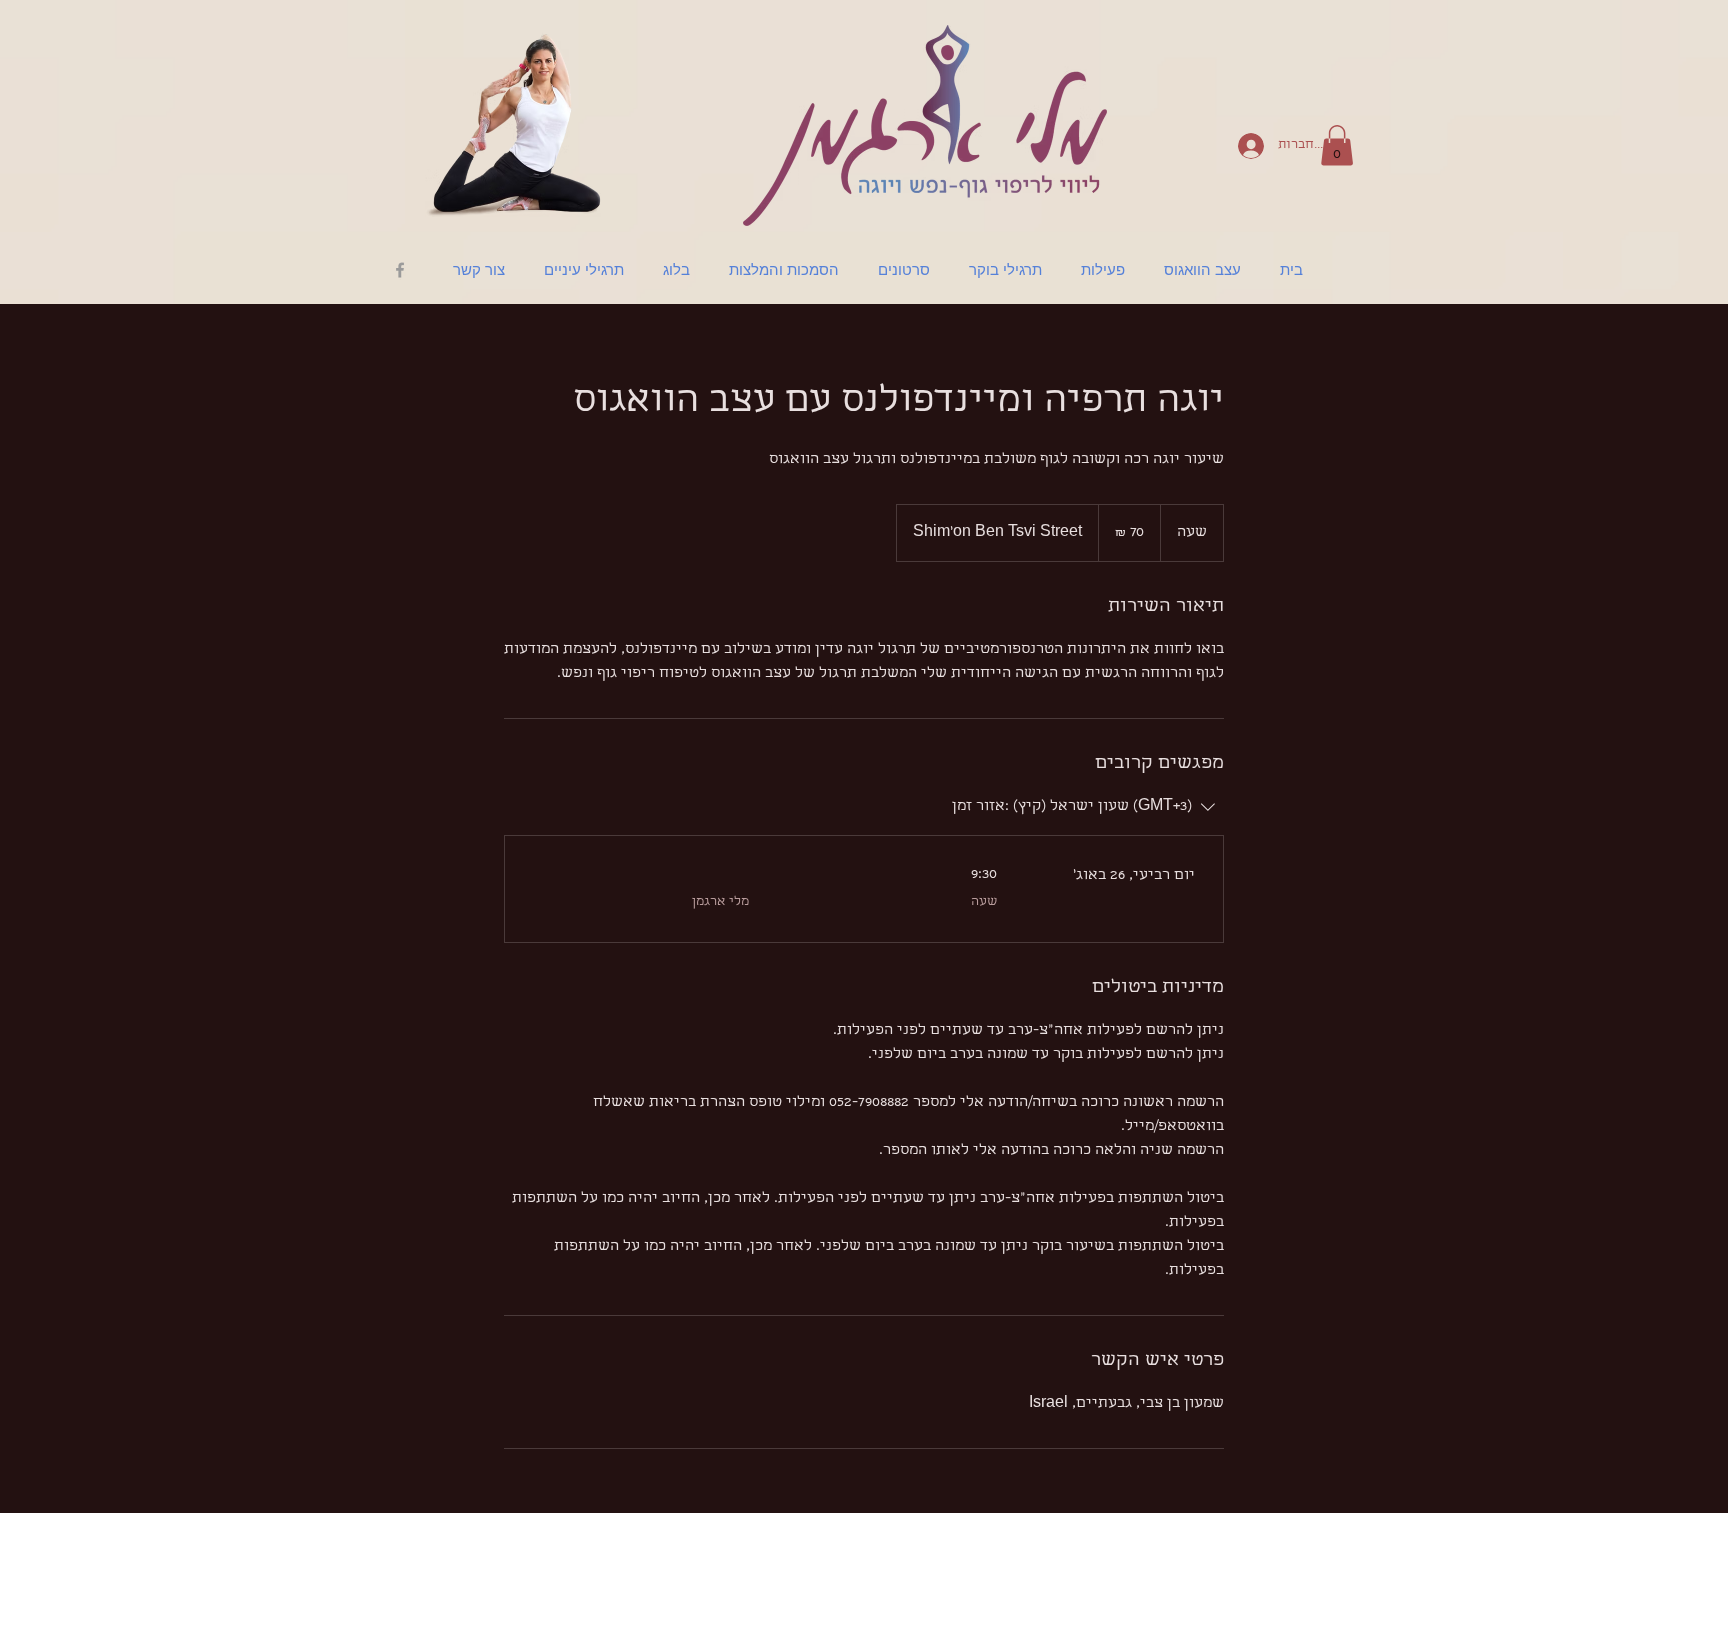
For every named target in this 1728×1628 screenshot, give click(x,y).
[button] (1337, 145)
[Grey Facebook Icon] (400, 270)
